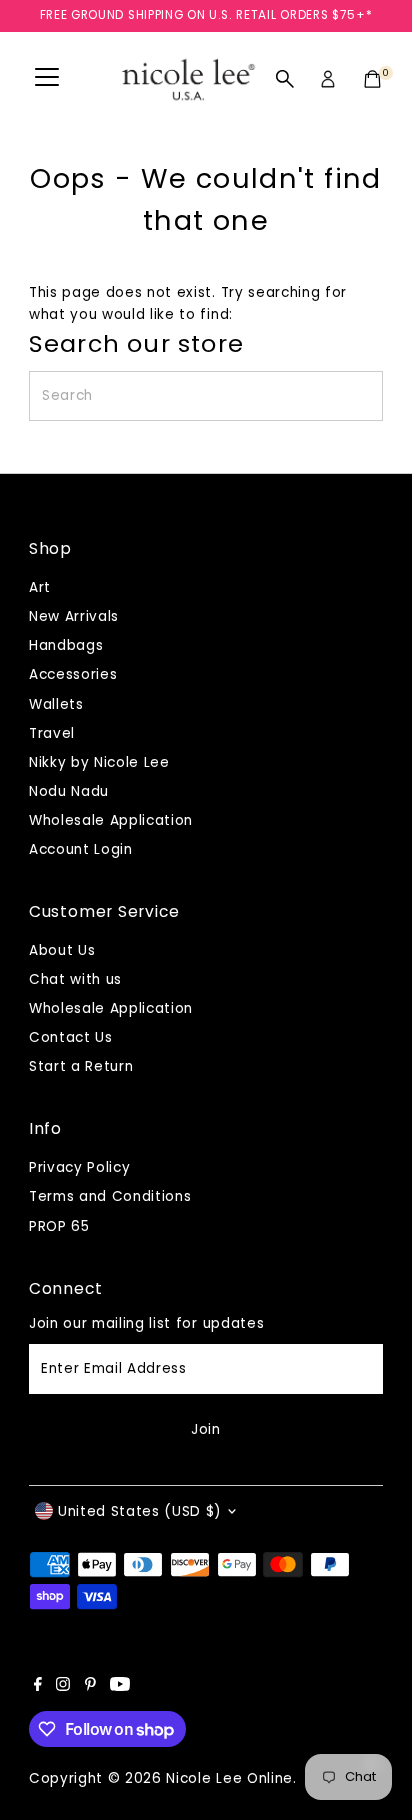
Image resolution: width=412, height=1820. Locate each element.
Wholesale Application (111, 820)
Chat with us (75, 979)
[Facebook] (38, 1687)
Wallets (56, 704)
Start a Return (81, 1066)
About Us (62, 950)
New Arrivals (74, 616)
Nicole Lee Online (229, 1778)
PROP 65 (59, 1226)
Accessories (73, 674)
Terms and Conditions (110, 1196)
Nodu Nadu (69, 791)
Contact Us (71, 1037)
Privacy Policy (80, 1167)
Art (40, 587)
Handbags (66, 645)
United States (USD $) (140, 1511)
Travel (52, 733)
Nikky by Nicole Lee (99, 762)
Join (206, 1429)
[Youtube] (120, 1687)
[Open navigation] (47, 79)
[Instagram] (63, 1687)
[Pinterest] (90, 1687)
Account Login (81, 849)
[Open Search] (285, 79)
